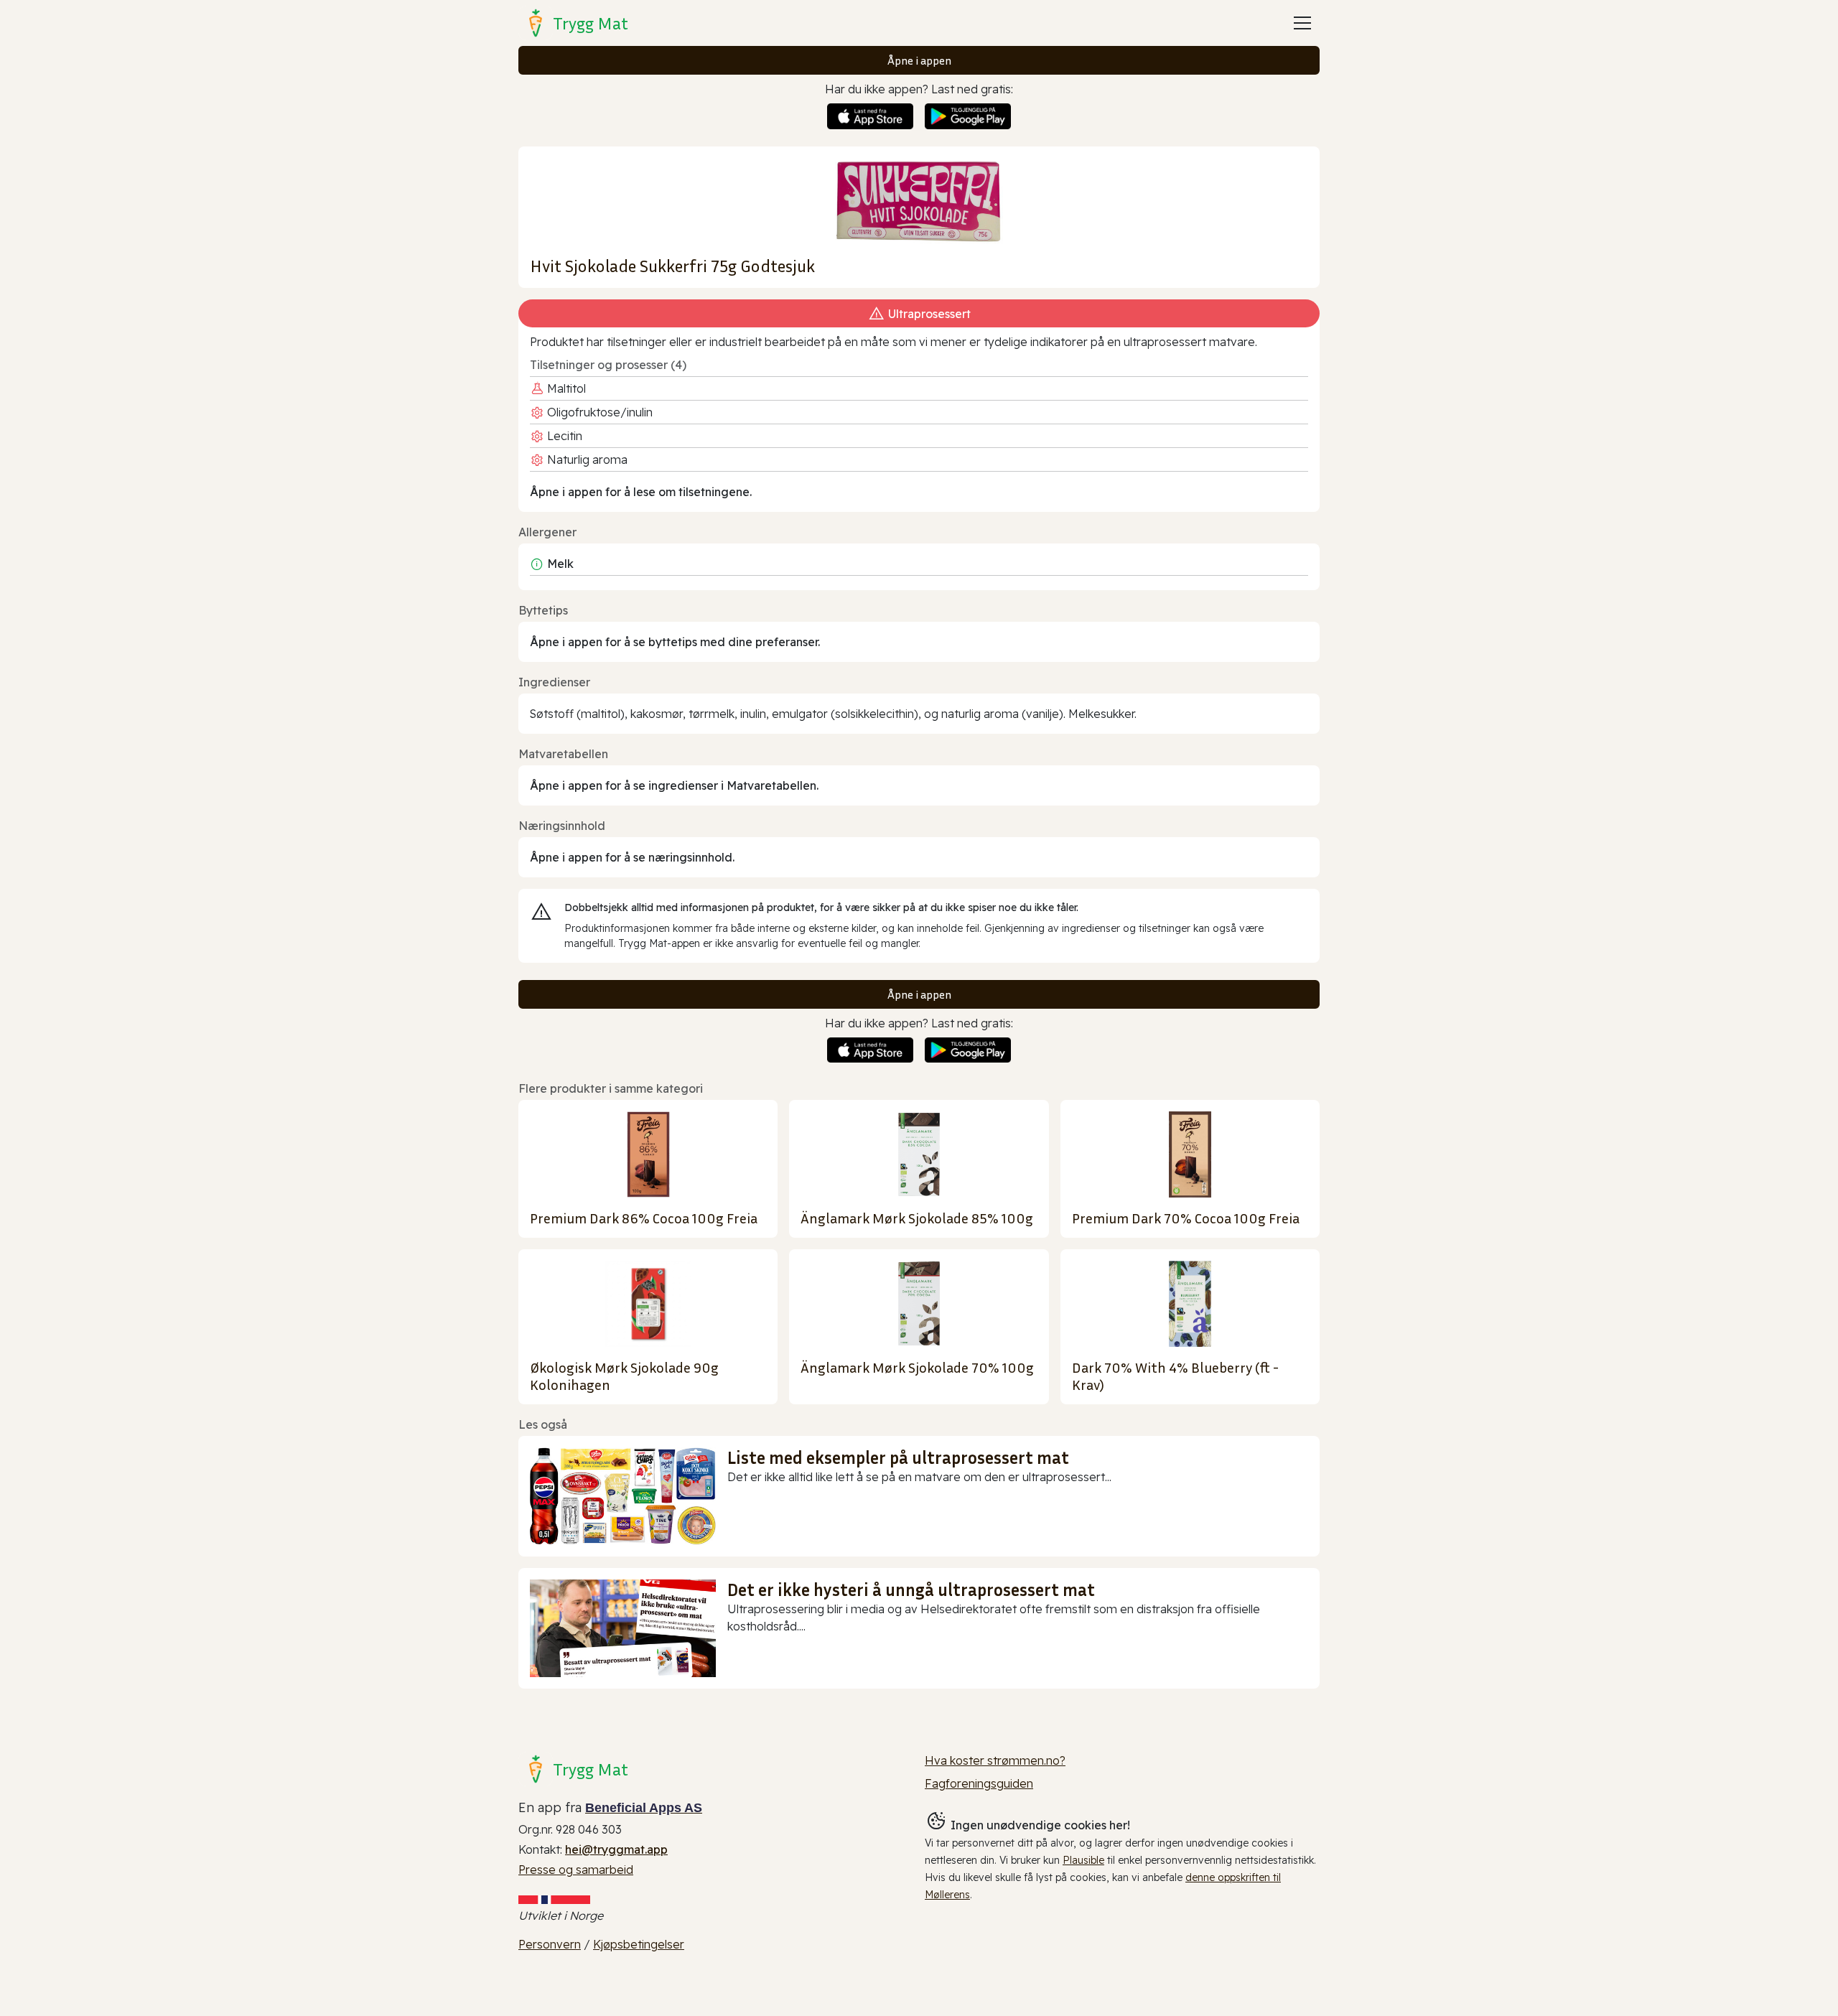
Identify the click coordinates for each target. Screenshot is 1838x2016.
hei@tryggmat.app (616, 1849)
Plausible (1083, 1860)
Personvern (550, 1944)
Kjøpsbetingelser (639, 1944)
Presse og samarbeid (576, 1870)
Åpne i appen (919, 60)
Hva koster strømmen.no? (995, 1760)
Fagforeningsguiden (979, 1783)
